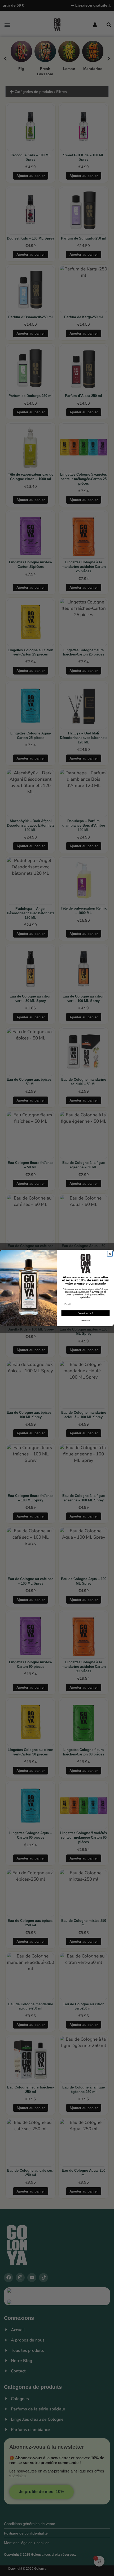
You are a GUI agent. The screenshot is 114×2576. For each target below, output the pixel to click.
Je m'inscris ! (85, 1313)
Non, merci (85, 1320)
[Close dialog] (110, 1254)
